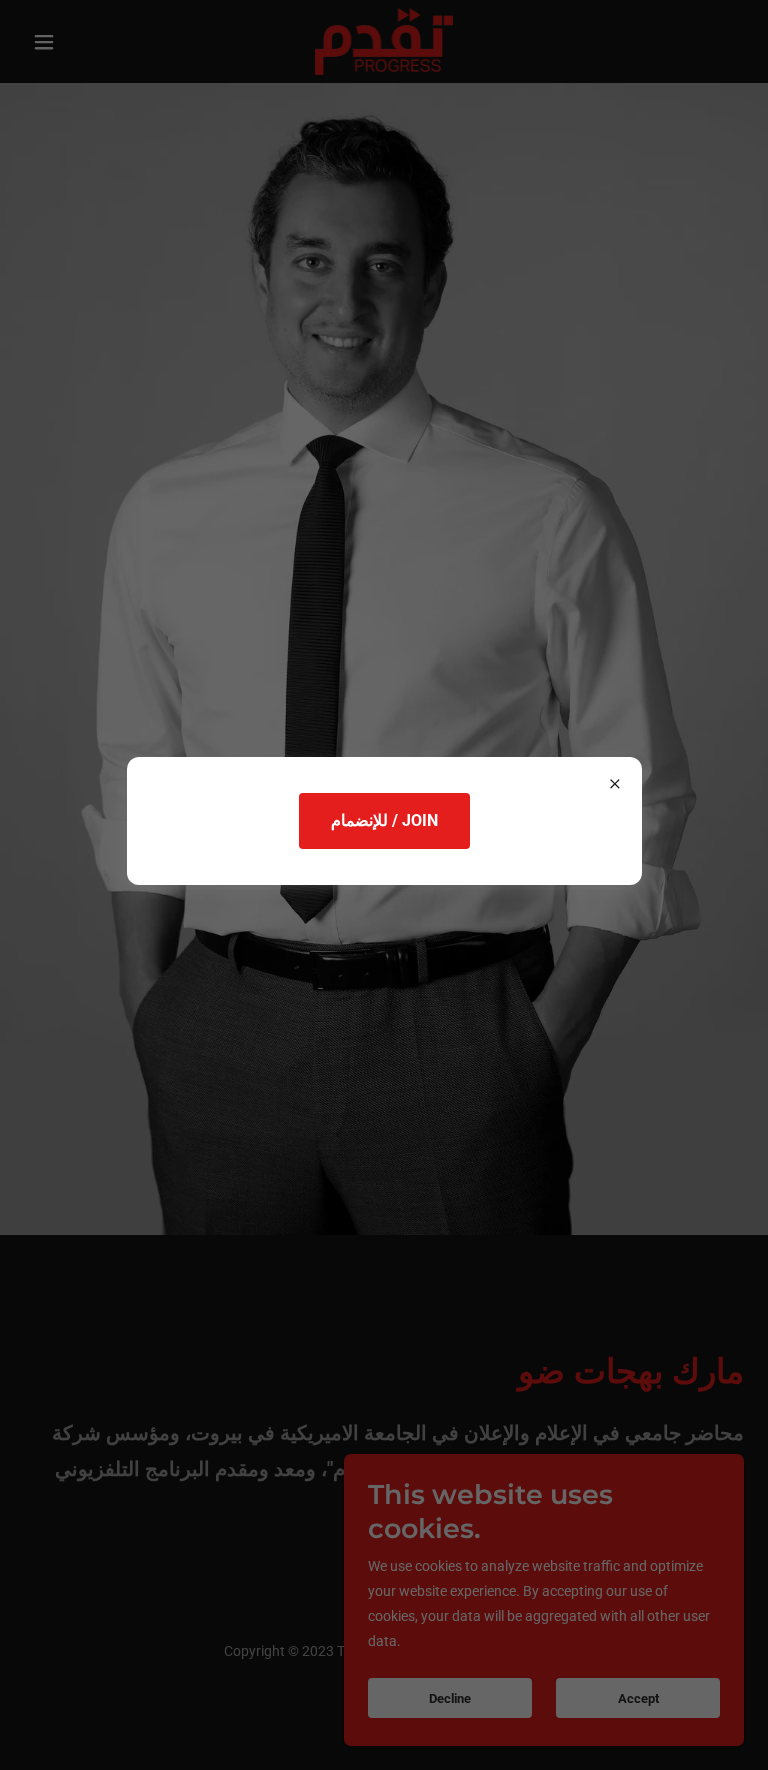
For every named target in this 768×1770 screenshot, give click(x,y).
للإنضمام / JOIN (384, 820)
